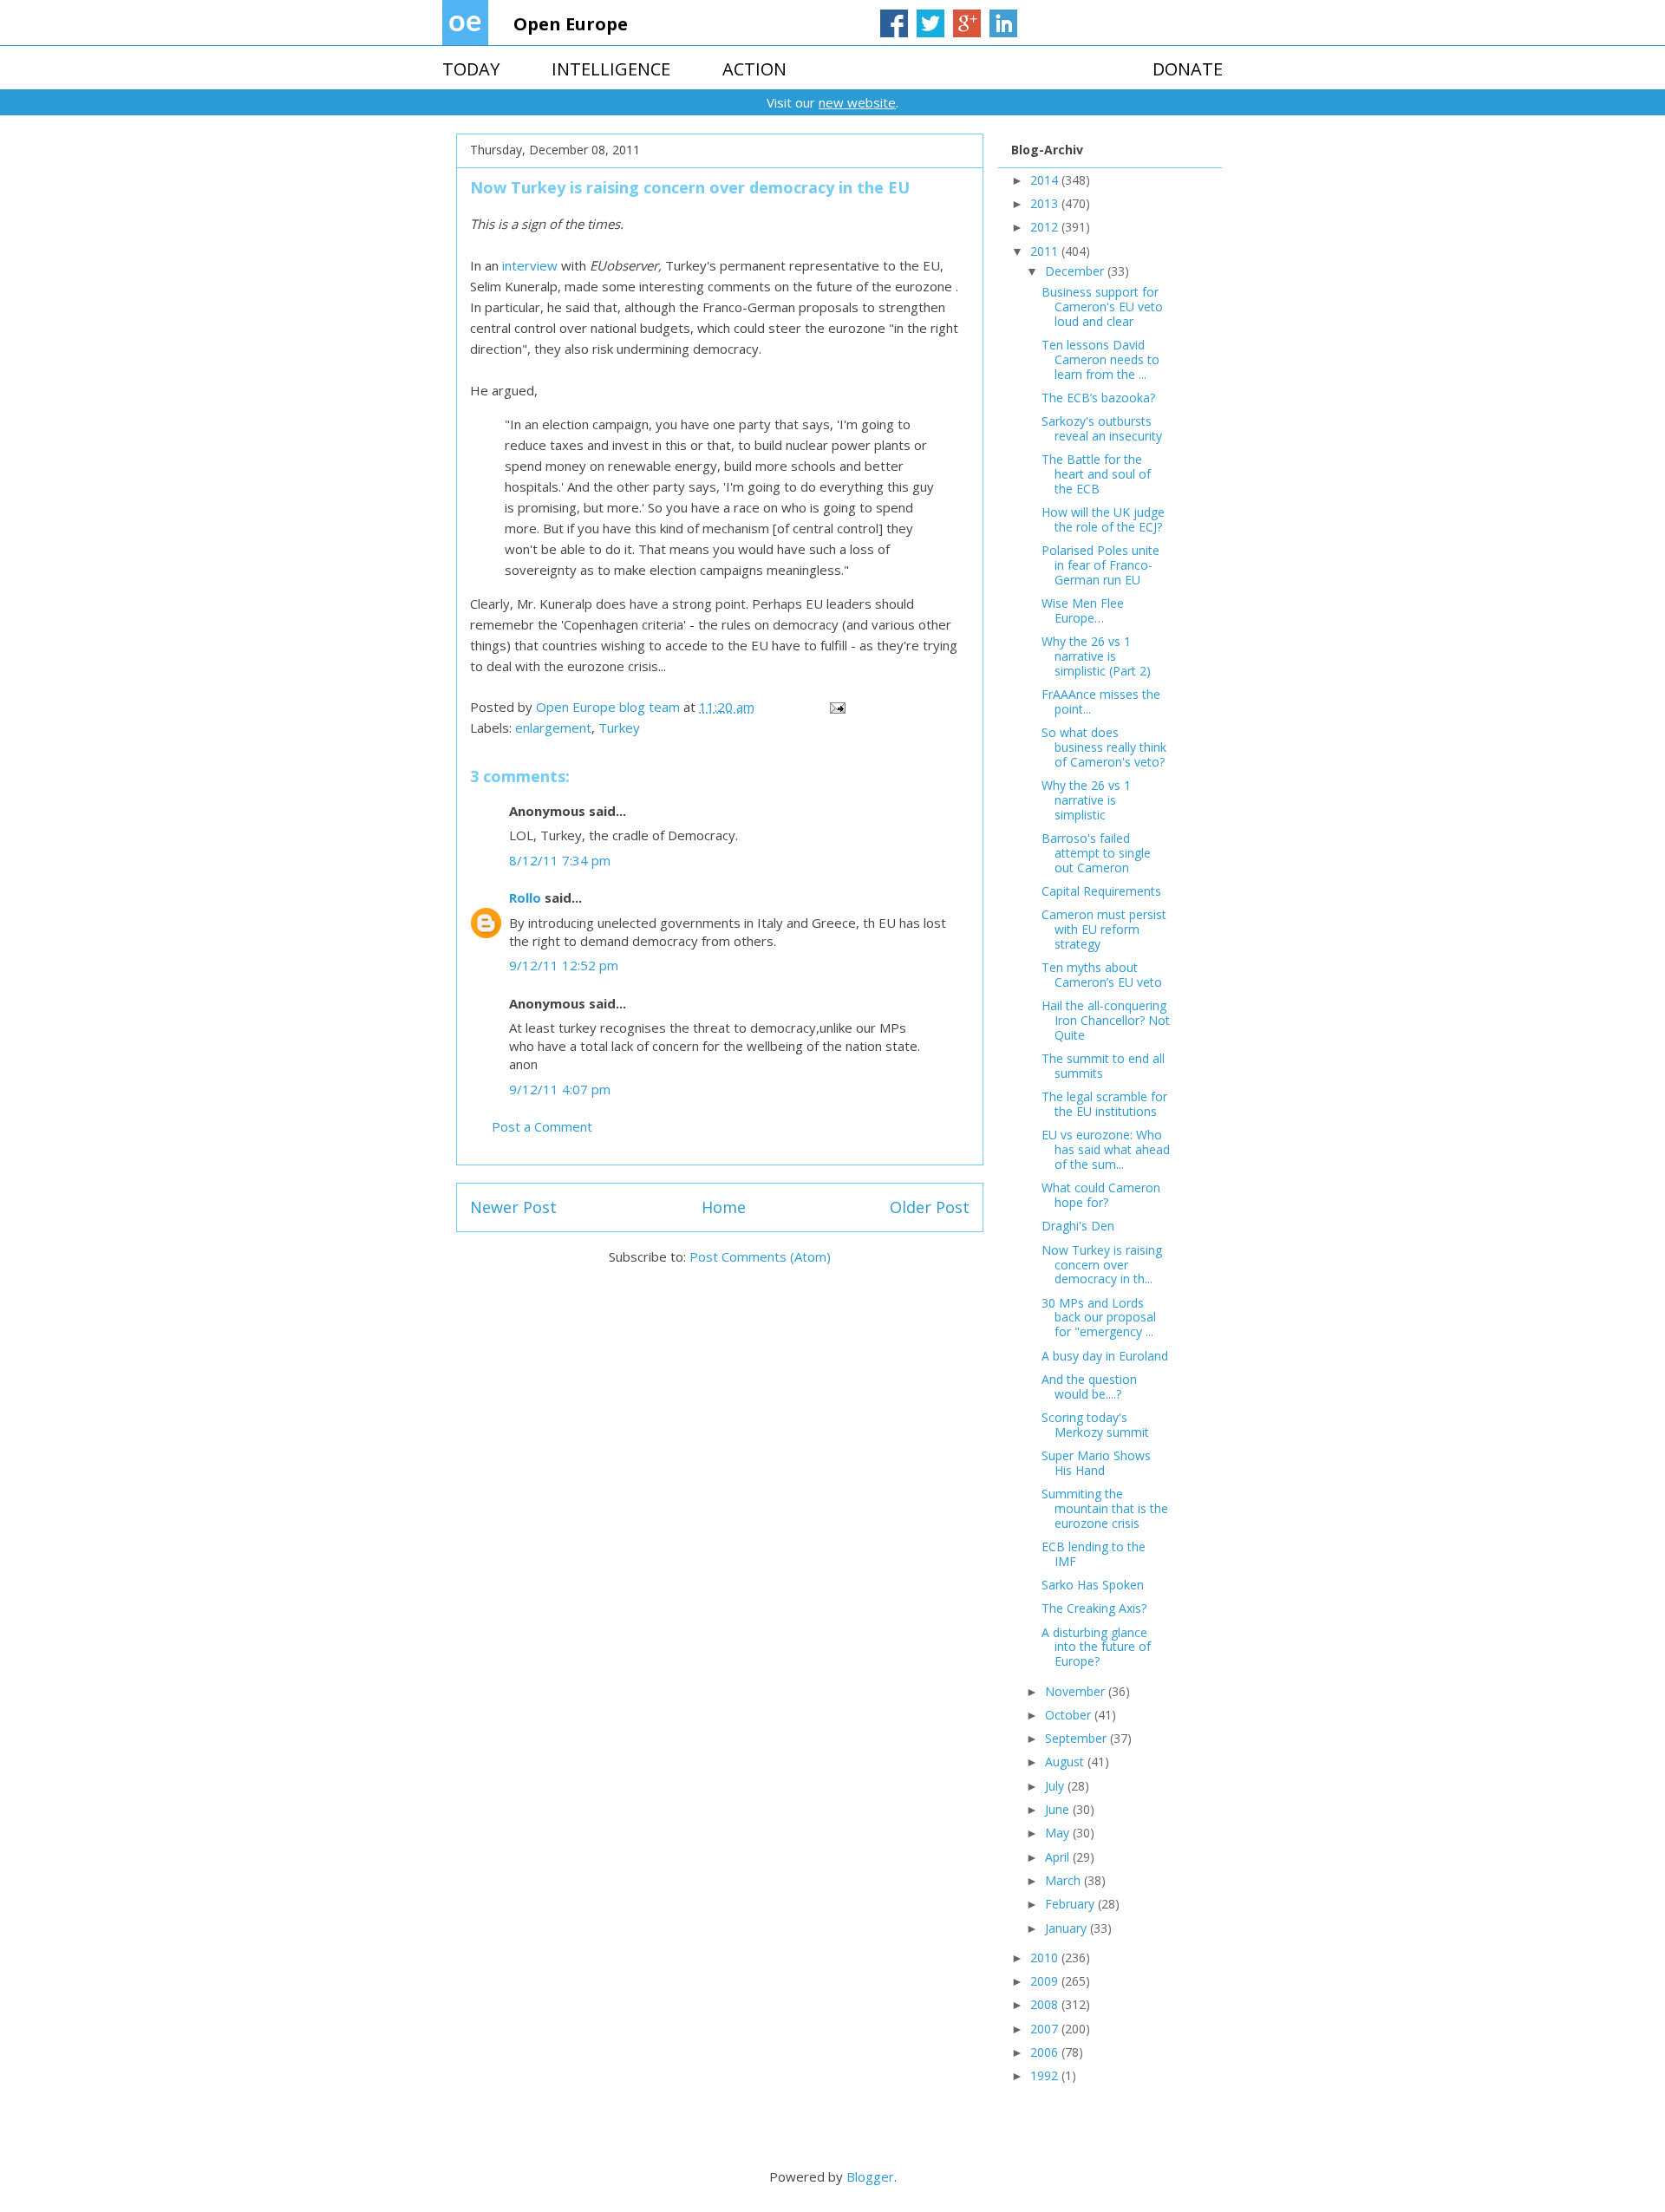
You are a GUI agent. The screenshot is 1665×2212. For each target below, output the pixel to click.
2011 (1046, 251)
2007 (1046, 2029)
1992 (1046, 2075)
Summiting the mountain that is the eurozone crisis (1105, 1508)
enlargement (553, 728)
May (1059, 1833)
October (1070, 1715)
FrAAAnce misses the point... (1101, 701)
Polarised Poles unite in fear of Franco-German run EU (1100, 565)
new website (857, 102)
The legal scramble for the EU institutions (1104, 1104)
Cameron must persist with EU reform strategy (1104, 929)
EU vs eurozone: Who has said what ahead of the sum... (1106, 1149)
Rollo (525, 897)
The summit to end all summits (1103, 1066)
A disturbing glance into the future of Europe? (1096, 1647)
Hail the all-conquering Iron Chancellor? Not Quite (1106, 1020)
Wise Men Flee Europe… (1083, 610)
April (1059, 1857)
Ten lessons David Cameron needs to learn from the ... (1100, 359)
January (1068, 1928)
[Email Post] (836, 707)
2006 (1046, 2052)
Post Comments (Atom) (760, 1256)
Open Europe (571, 24)
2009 (1046, 1981)
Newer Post (513, 1207)
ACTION (754, 69)
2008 (1046, 2004)
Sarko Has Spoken (1093, 1585)
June (1059, 1809)
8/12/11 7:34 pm (560, 860)
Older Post (930, 1207)
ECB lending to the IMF (1094, 1554)
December (1076, 271)
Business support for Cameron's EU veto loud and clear (1102, 307)
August (1066, 1762)
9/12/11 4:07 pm (560, 1089)
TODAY (471, 69)
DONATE (1188, 69)
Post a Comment (542, 1126)
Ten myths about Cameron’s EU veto (1102, 975)
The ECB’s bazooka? (1098, 398)
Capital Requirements (1101, 891)
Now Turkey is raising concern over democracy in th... (1102, 1265)
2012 (1046, 227)
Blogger (870, 2176)
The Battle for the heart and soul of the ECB (1096, 474)
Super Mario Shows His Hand (1096, 1463)
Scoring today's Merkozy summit (1095, 1425)
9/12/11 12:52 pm (564, 965)
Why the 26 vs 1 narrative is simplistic (1086, 800)
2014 (1046, 180)
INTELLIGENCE (611, 69)
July (1056, 1786)
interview (530, 265)
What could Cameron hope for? (1101, 1195)
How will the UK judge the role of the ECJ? (1103, 519)
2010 (1046, 1958)
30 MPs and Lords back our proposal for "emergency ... (1099, 1318)
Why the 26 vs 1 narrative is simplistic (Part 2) (1096, 656)
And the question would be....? (1089, 1387)
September (1077, 1738)
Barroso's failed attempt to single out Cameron (1096, 853)
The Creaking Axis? (1094, 1608)
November (1077, 1691)
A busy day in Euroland (1105, 1356)
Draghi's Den (1078, 1226)
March (1064, 1880)
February (1071, 1904)
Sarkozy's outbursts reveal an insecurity (1102, 428)
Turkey (619, 728)
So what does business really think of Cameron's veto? (1104, 747)
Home (724, 1207)
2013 (1046, 203)
